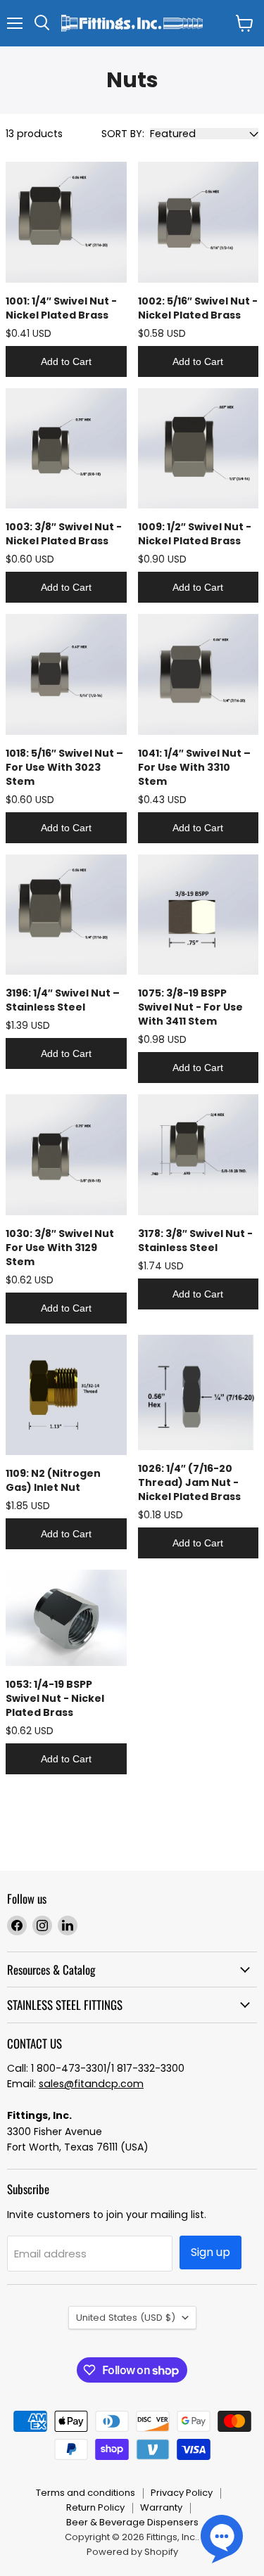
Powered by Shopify (132, 2552)
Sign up (210, 2252)
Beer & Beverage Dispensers (132, 2522)
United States (126, 2318)
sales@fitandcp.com (91, 2084)
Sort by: (123, 134)
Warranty (161, 2507)
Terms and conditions (86, 2493)
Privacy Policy (182, 2493)
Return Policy (95, 2507)
